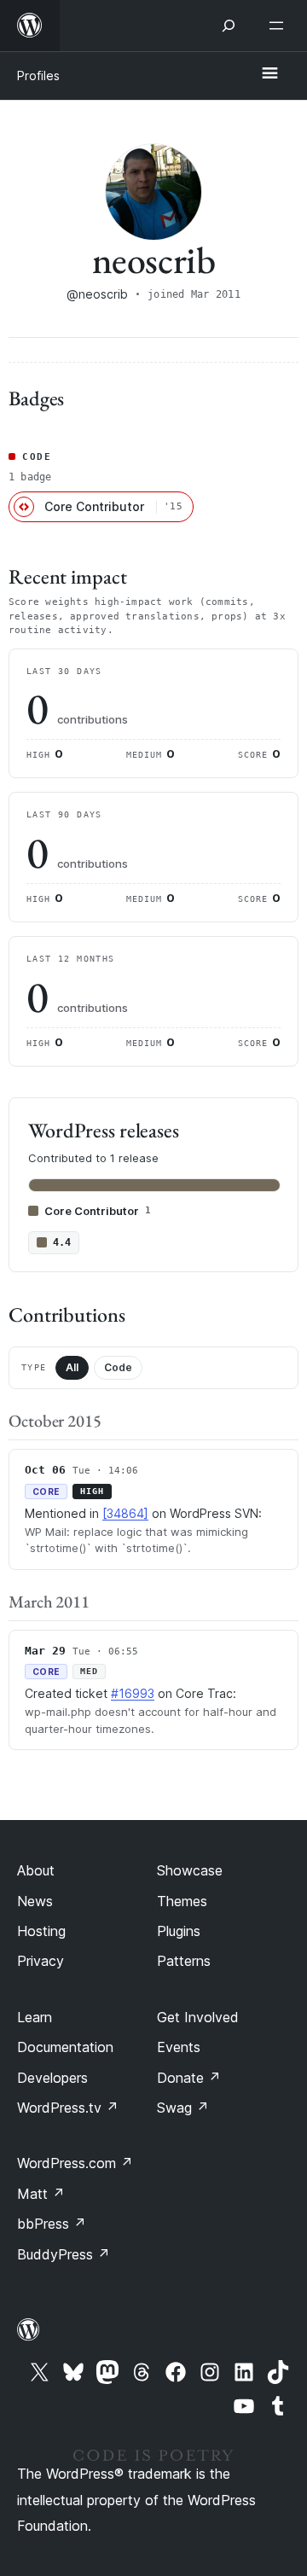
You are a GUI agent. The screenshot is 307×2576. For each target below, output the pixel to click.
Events (179, 2047)
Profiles (38, 76)
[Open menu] (280, 26)
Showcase (190, 1870)
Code (118, 1367)
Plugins (179, 1931)
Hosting (41, 1931)
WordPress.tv (68, 2108)
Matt (41, 2194)
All (72, 1367)
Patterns (184, 1961)
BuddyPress (64, 2254)
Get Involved (198, 2017)
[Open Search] (229, 26)
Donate (189, 2078)
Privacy (41, 1961)
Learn (35, 2017)
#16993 (133, 1693)
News (35, 1901)
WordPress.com (75, 2163)
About (36, 1870)
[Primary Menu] (269, 74)
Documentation (65, 2047)
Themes (182, 1901)
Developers (52, 2078)
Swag (183, 2108)
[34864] (125, 1513)
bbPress (52, 2224)
